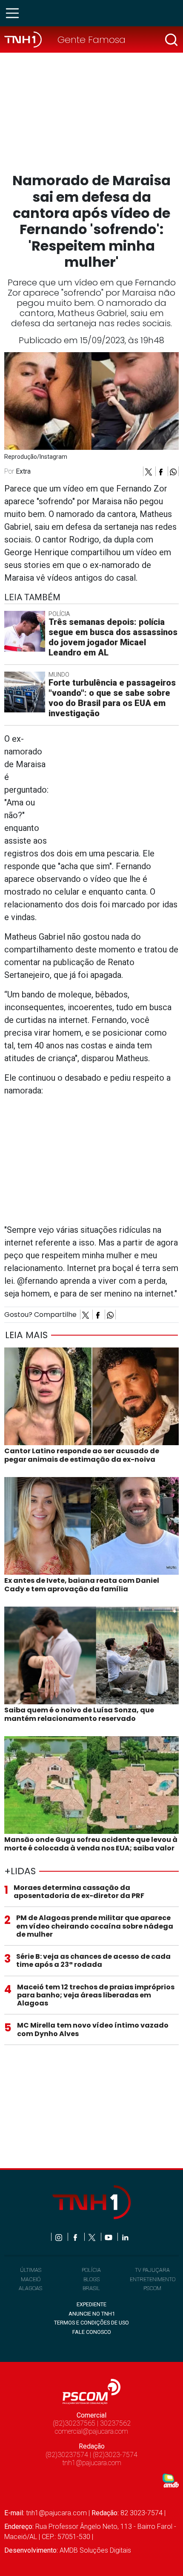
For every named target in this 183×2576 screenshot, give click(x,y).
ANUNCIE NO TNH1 (92, 2314)
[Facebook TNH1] (76, 2237)
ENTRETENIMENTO (153, 2279)
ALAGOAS (30, 2288)
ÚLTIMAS (31, 2270)
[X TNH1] (93, 2237)
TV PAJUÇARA (152, 2270)
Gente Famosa (91, 40)
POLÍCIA (91, 2270)
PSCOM (152, 2288)
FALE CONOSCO (92, 2332)
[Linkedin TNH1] (125, 2237)
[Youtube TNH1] (109, 2237)
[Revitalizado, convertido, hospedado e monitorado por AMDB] (171, 2480)
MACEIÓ (31, 2279)
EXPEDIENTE (91, 2304)
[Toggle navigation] (15, 13)
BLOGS (91, 2279)
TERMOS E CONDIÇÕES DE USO (91, 2323)
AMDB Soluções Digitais (95, 2550)
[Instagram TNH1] (59, 2237)
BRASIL (91, 2288)
